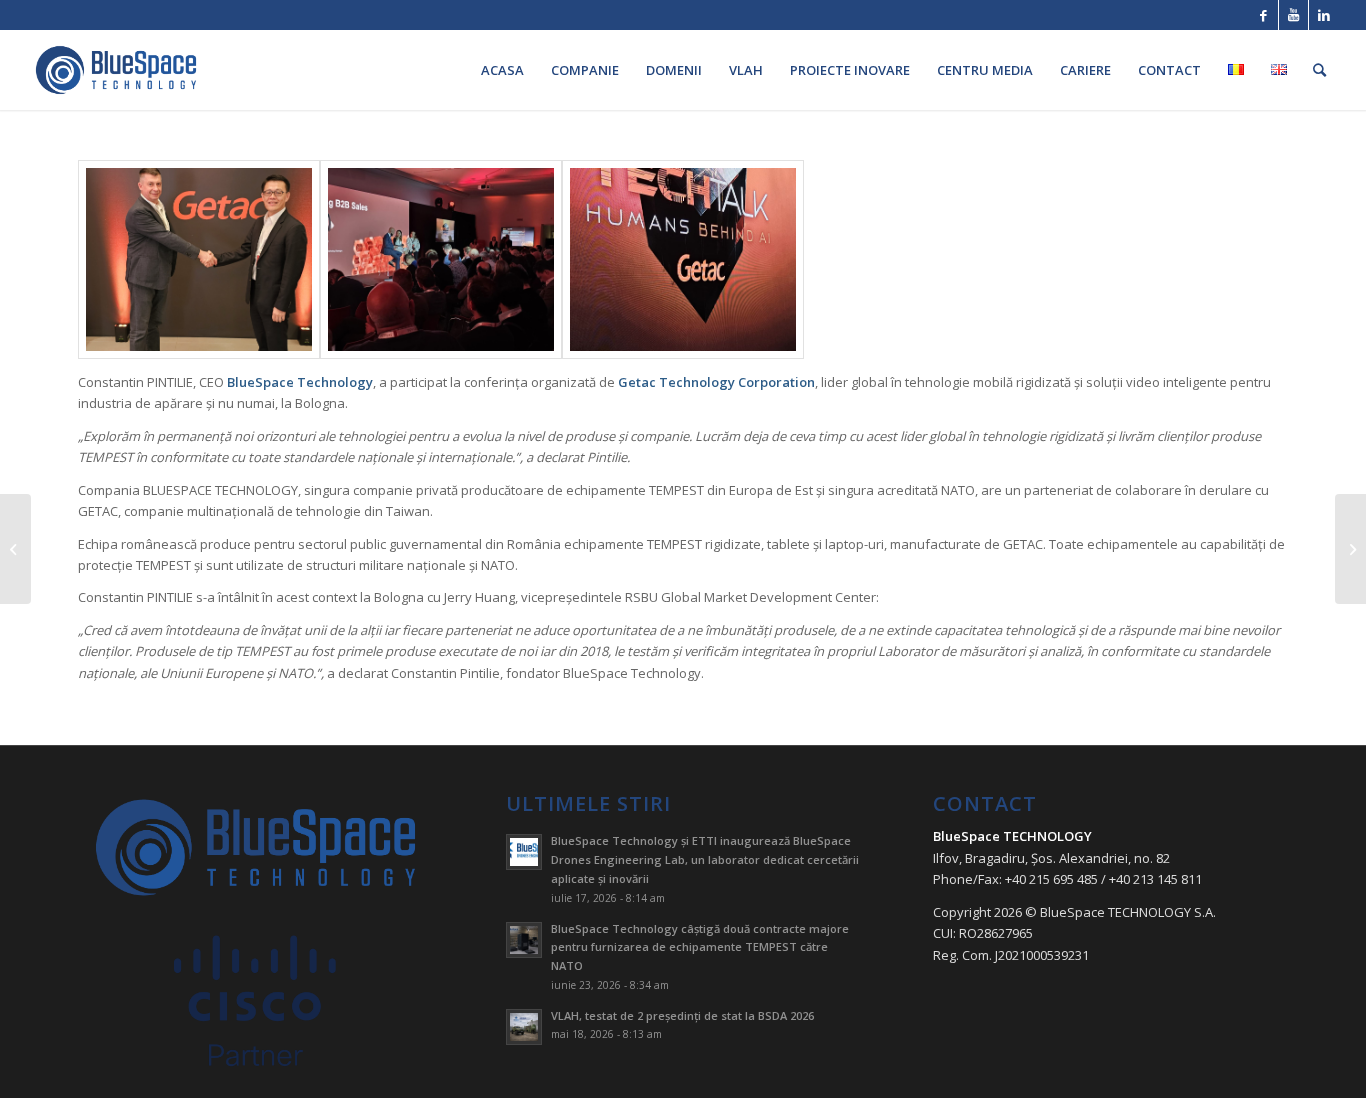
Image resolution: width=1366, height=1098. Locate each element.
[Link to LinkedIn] (1324, 15)
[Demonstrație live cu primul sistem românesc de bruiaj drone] (1350, 549)
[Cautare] (1319, 70)
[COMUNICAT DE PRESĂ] (15, 549)
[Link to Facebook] (1263, 15)
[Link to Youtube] (1293, 15)
